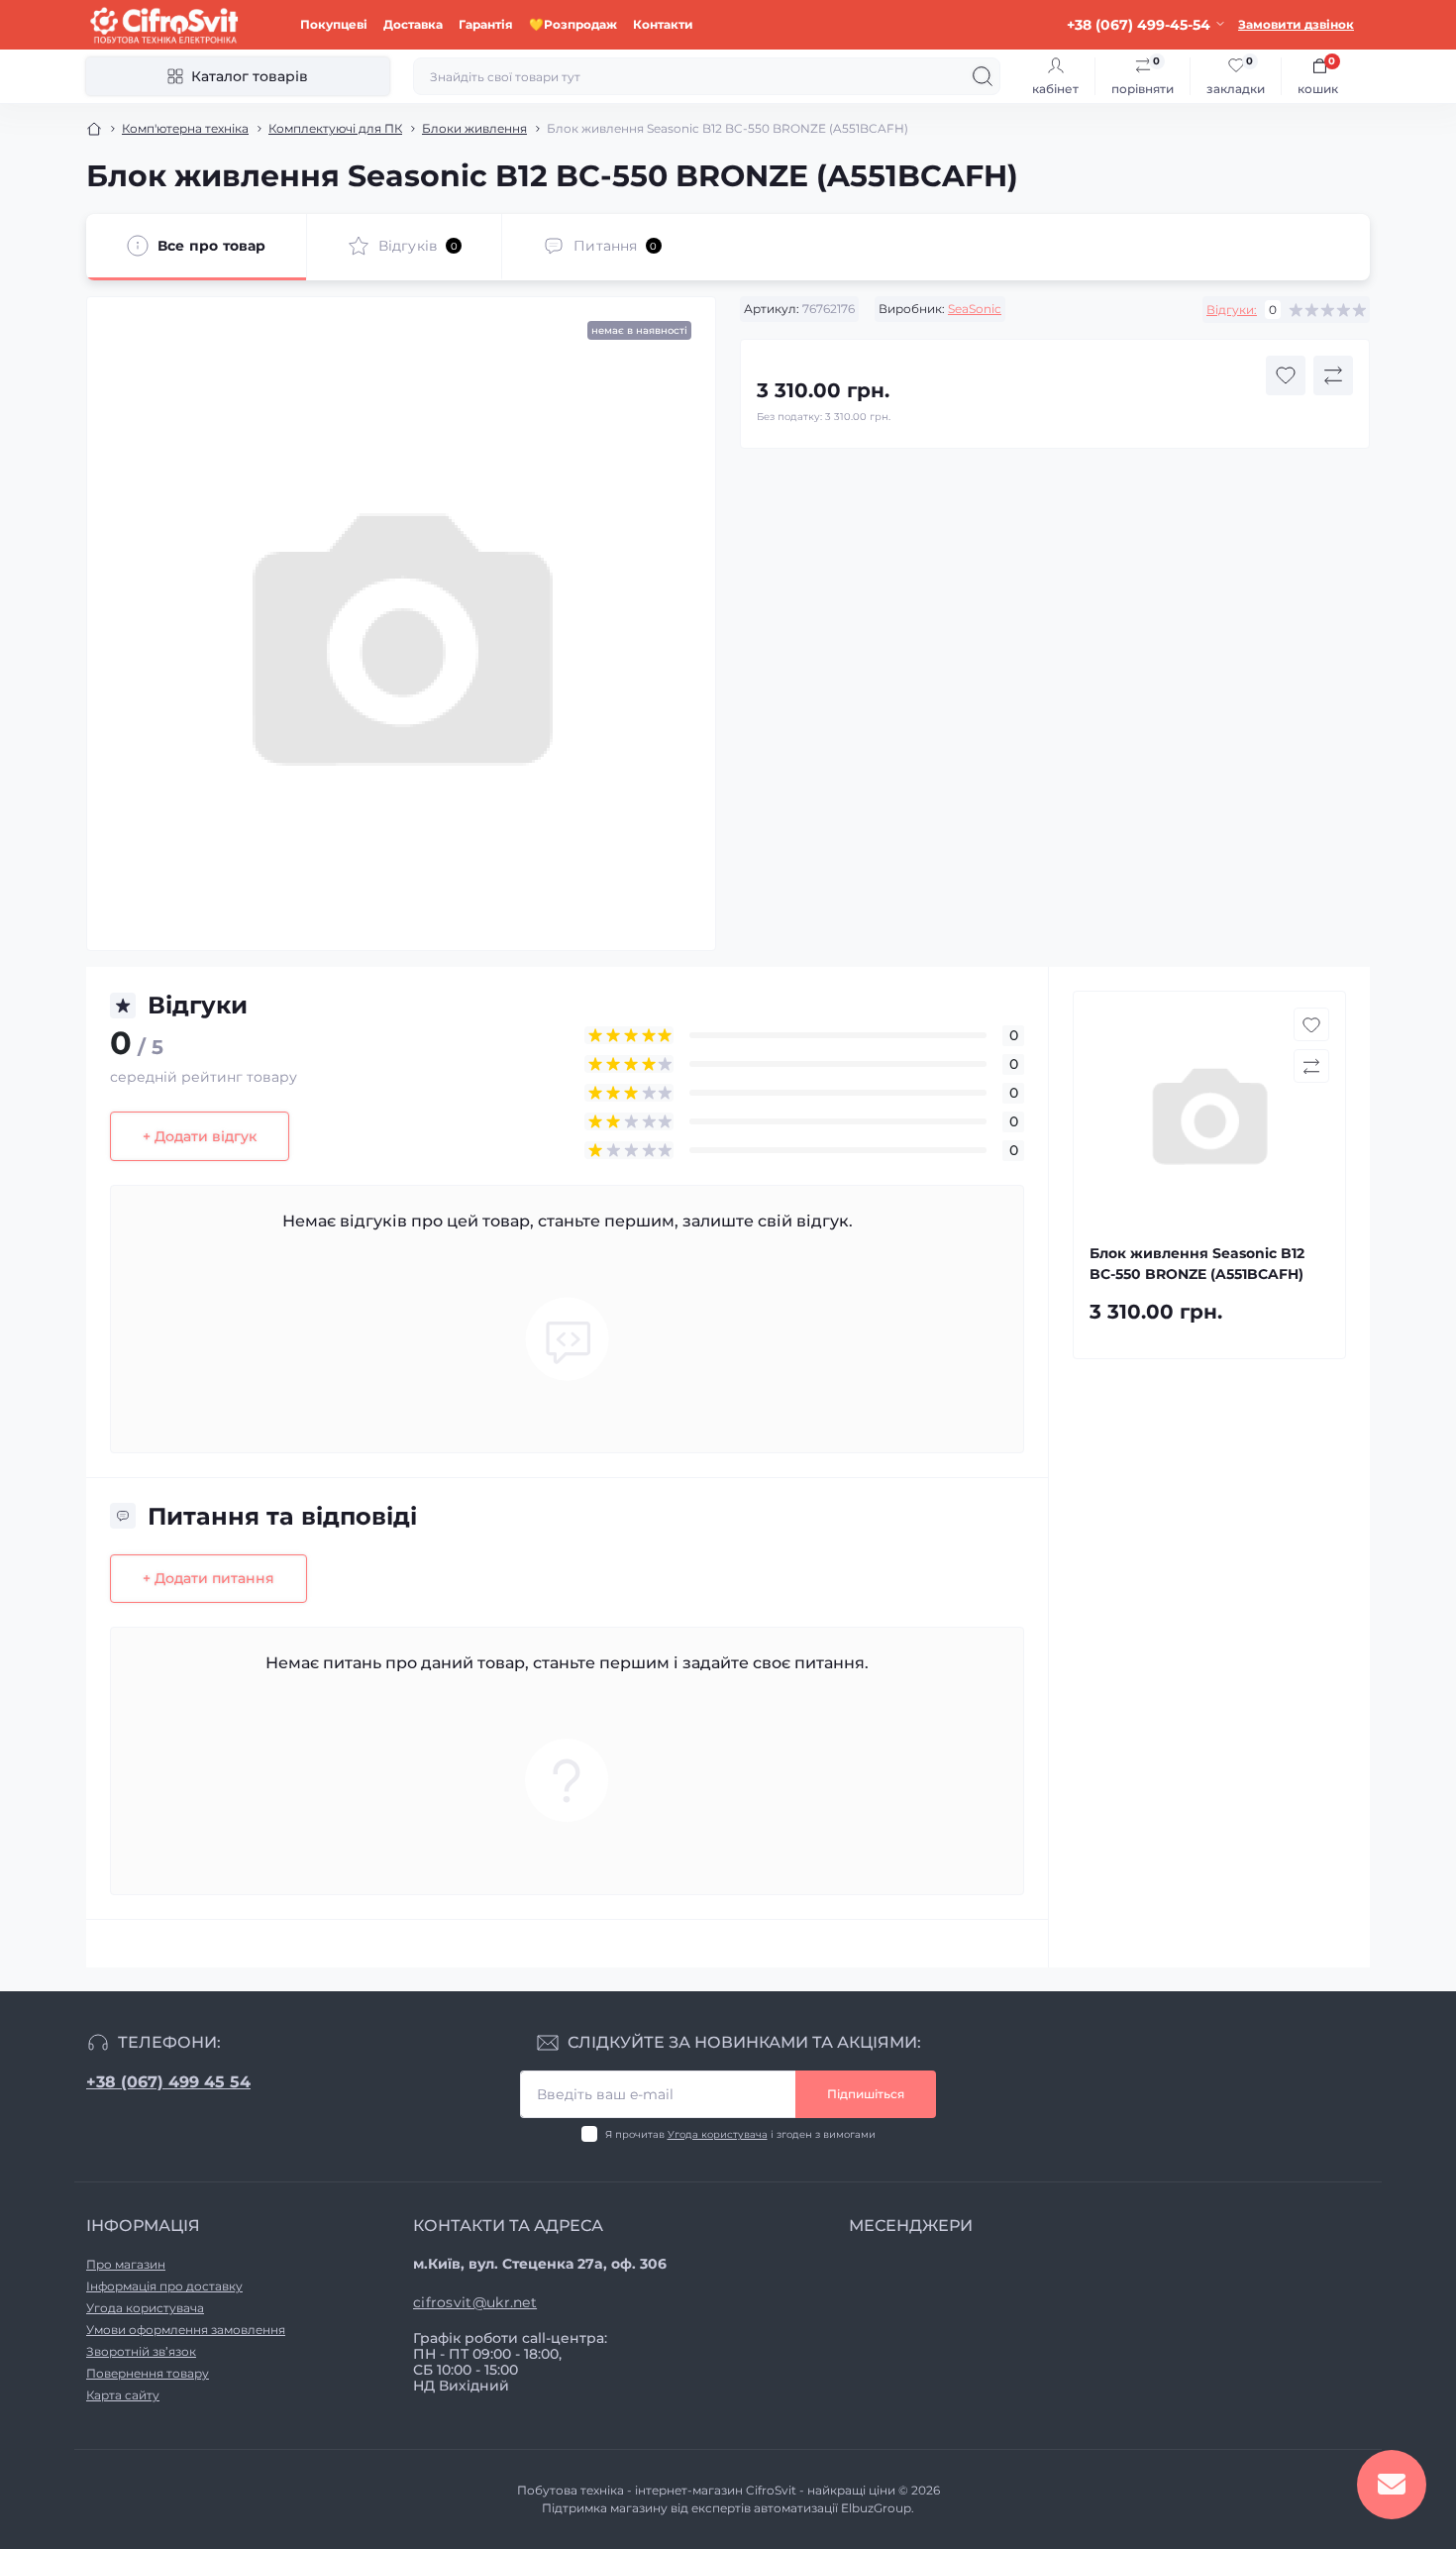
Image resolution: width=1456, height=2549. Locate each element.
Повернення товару (148, 2373)
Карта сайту (123, 2395)
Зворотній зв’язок (141, 2351)
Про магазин (126, 2264)
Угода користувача (718, 2134)
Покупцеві (334, 24)
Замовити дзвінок (1296, 24)
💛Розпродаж (573, 24)
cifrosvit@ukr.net (475, 2302)
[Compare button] (1333, 375)
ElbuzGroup (876, 2508)
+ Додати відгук (200, 1136)
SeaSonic (975, 309)
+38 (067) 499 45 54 (168, 2082)
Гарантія (486, 24)
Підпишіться (866, 2094)
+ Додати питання (208, 1578)
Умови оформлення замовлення (186, 2330)
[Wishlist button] (1286, 375)
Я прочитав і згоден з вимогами (740, 2134)
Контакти (663, 24)
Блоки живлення (474, 128)
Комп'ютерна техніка (185, 128)
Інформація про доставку (164, 2286)
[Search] (983, 76)
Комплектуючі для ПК (335, 128)
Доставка (413, 24)
